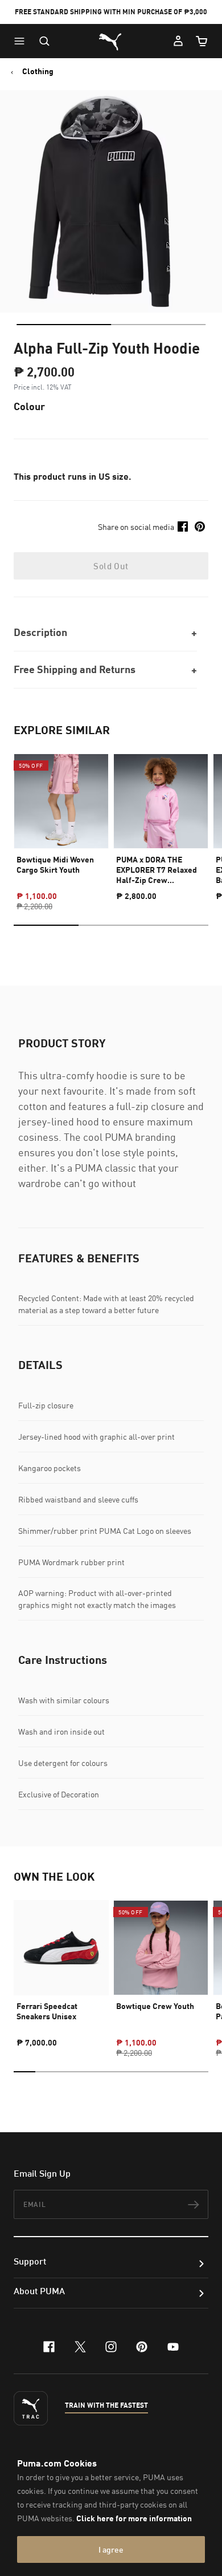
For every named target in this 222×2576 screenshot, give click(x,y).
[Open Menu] (22, 41)
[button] (22, 41)
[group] (61, 822)
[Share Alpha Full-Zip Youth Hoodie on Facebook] (183, 526)
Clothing (38, 71)
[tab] (64, 325)
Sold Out (111, 566)
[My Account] (178, 41)
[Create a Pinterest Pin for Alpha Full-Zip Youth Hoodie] (200, 526)
